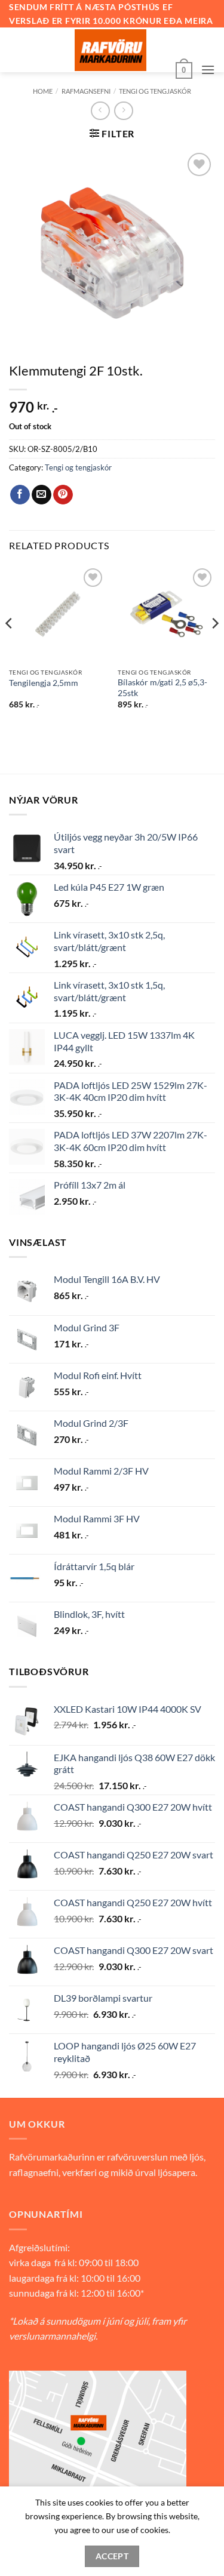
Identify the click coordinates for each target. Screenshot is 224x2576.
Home (43, 91)
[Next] (214, 647)
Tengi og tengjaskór (155, 91)
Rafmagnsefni (86, 91)
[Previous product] (123, 111)
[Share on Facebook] (20, 495)
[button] (184, 69)
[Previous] (10, 647)
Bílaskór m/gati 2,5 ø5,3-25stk (162, 688)
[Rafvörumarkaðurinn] (111, 50)
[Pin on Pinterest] (63, 495)
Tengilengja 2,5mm (44, 683)
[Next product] (100, 111)
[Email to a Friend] (42, 495)
